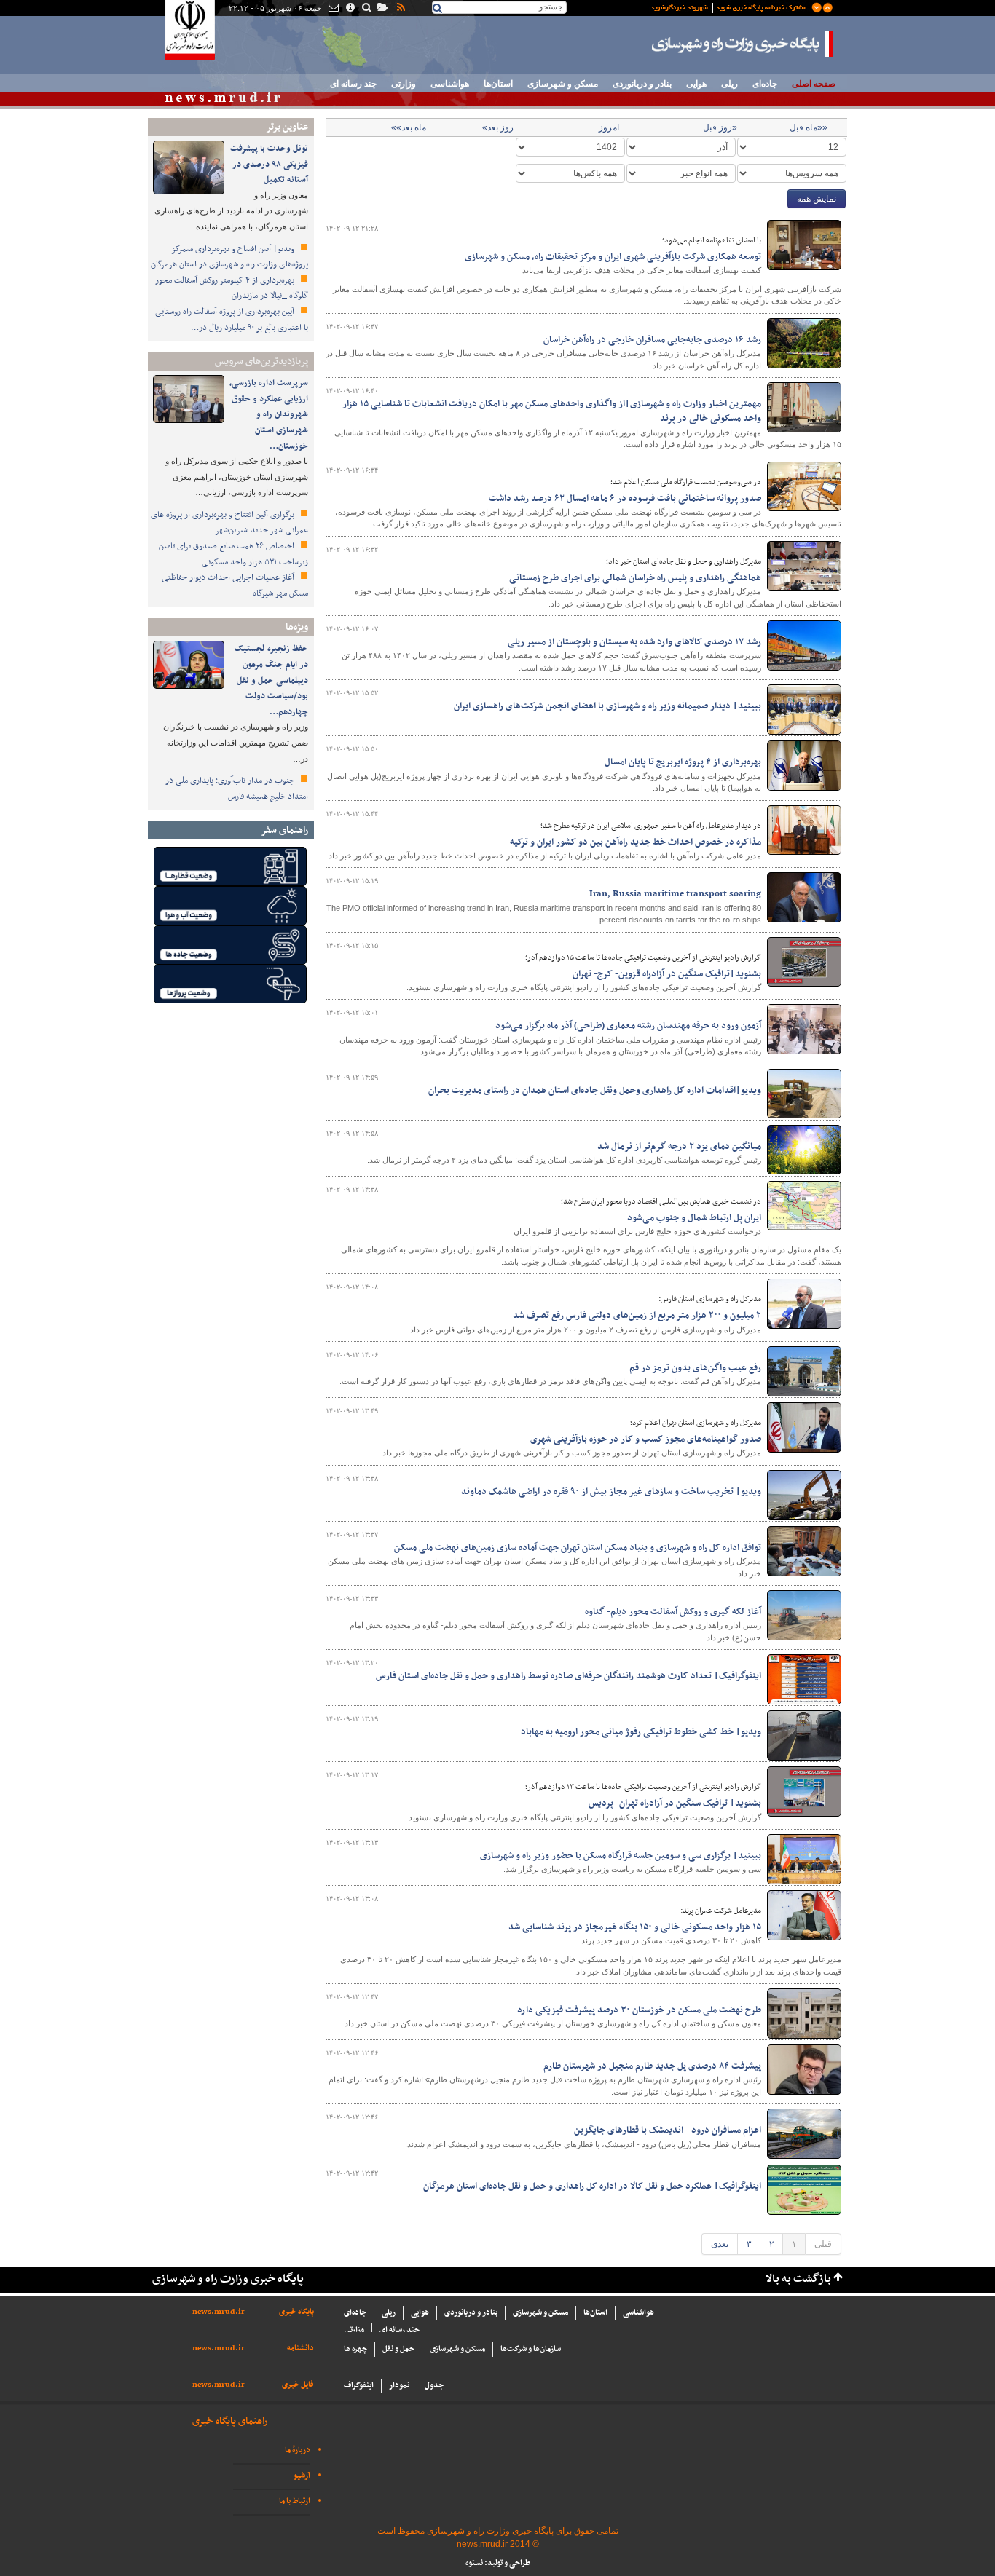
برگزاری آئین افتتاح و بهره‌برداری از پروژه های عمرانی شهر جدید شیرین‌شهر (229, 523)
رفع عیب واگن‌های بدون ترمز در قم (695, 1368)
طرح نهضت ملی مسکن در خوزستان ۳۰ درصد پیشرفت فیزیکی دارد (639, 2010)
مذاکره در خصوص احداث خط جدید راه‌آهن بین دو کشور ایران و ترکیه (636, 842)
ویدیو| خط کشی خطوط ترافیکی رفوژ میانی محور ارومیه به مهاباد (641, 1732)
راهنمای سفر (284, 830)
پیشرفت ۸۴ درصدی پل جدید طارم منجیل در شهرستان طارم (652, 2066)
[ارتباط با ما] (333, 9)
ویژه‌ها (297, 627)
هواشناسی (450, 84)
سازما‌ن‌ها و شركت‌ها (531, 2349)
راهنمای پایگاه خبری (230, 2421)
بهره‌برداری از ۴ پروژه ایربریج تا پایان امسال (683, 762)
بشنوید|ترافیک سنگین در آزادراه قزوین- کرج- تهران (667, 974)
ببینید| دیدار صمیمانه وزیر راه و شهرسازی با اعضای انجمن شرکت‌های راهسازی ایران (607, 706)
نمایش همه (817, 199)
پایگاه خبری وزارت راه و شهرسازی (743, 44)
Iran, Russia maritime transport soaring (675, 894)
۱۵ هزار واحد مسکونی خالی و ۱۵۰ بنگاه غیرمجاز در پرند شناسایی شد (635, 1927)
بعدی (720, 2244)
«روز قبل (720, 127)
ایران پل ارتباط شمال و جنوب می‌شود (694, 1218)
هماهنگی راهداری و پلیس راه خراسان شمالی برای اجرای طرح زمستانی (635, 578)
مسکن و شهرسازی (563, 84)
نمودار (399, 2386)
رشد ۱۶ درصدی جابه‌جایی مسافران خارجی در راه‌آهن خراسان (652, 340)
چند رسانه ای (353, 84)
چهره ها (355, 2349)
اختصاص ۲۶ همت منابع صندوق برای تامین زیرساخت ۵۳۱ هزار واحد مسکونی (233, 554)
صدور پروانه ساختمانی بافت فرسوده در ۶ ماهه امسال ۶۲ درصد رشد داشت (625, 499)
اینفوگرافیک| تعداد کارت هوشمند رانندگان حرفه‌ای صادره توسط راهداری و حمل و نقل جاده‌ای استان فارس (569, 1676)
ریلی (729, 84)
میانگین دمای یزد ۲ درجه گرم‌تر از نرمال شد (679, 1147)
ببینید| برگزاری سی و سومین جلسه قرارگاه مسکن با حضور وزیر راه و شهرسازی (621, 1856)
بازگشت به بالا (798, 2279)
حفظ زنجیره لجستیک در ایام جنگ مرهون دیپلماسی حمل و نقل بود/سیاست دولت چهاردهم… (271, 680)
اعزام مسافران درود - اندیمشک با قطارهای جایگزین (668, 2130)
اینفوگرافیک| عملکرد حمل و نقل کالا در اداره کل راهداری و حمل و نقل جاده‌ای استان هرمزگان (592, 2186)
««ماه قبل (809, 127)
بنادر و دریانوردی (642, 84)
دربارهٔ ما (298, 2450)
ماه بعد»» (409, 127)
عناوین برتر (287, 127)
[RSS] (400, 9)
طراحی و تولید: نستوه (498, 2563)
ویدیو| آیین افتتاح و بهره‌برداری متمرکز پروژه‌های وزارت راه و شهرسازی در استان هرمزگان (229, 257)
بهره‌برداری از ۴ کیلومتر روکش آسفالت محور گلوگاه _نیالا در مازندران (232, 288)
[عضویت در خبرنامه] (731, 7)
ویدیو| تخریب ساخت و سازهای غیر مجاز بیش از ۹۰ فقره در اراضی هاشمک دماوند (611, 1492)
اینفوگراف (359, 2386)
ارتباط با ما (295, 2501)
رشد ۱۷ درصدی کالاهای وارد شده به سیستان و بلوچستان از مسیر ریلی (634, 642)
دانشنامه (300, 2348)
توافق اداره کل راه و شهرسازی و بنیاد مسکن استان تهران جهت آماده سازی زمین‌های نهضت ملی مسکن (578, 1548)
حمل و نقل (398, 2349)
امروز (609, 127)
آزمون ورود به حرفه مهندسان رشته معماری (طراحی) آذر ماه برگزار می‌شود (628, 1026)
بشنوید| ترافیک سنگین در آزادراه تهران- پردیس (675, 1803)
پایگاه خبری (296, 2312)
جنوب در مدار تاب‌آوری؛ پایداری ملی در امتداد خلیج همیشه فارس (237, 789)
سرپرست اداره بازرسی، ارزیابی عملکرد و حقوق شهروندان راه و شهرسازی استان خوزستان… (269, 414)
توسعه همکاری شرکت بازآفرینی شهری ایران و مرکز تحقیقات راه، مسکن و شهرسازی (613, 257)
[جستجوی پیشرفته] (366, 9)
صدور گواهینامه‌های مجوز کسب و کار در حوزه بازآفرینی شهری (646, 1439)
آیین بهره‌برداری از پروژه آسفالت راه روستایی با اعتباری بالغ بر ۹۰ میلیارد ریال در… (232, 320)
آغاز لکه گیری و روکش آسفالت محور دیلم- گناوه (673, 1612)
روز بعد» (498, 127)
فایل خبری (298, 2385)
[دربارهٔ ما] (349, 9)
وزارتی (404, 84)
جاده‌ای (765, 84)
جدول (434, 2386)
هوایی (696, 84)
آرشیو (302, 2476)
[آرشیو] (382, 9)
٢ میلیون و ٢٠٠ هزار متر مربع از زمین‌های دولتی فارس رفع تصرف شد (637, 1316)
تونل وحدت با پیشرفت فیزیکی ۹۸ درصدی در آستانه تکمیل (269, 164)
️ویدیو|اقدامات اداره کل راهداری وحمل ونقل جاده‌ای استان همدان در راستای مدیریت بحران (595, 1091)
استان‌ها (498, 84)
